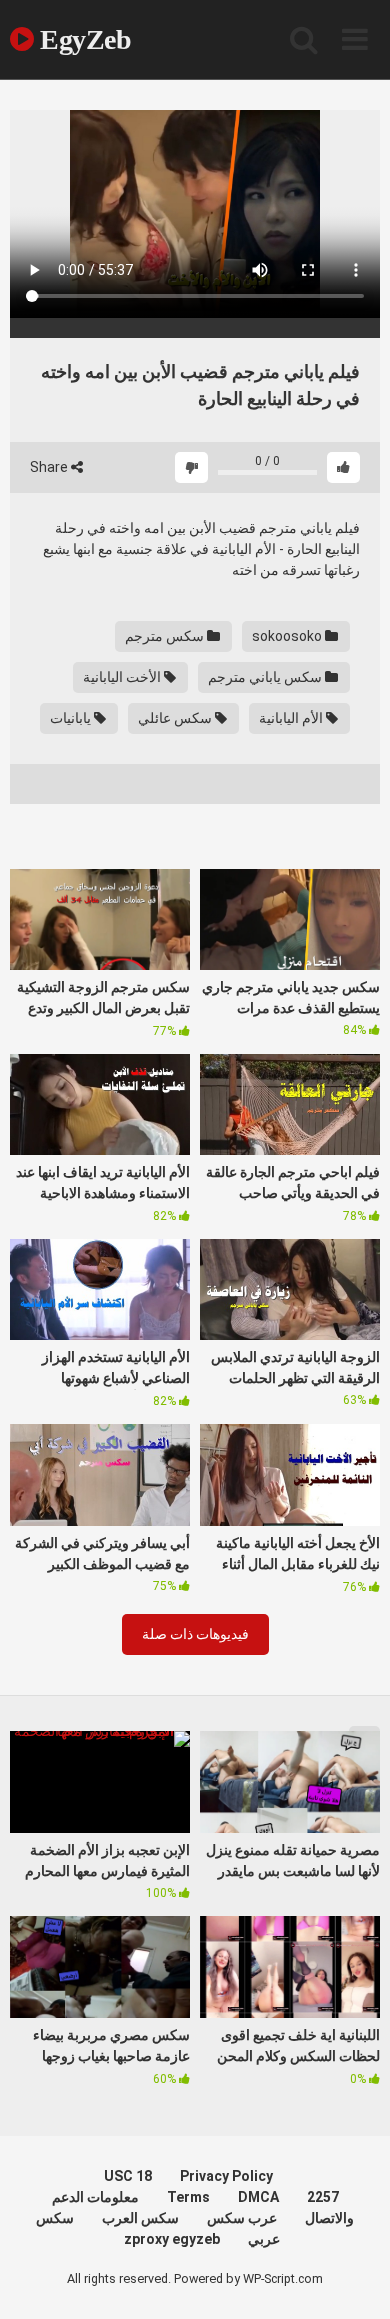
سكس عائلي (176, 718)
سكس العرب (140, 2218)
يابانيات (72, 718)
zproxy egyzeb (172, 2239)
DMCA (258, 2197)
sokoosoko (288, 636)
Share (50, 467)
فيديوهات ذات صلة (195, 1634)
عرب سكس (242, 2218)
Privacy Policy (226, 2176)
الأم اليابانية (292, 718)
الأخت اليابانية (123, 677)
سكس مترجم (166, 636)
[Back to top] (353, 2278)
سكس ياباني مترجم (266, 677)
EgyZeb (82, 39)
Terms (188, 2197)
